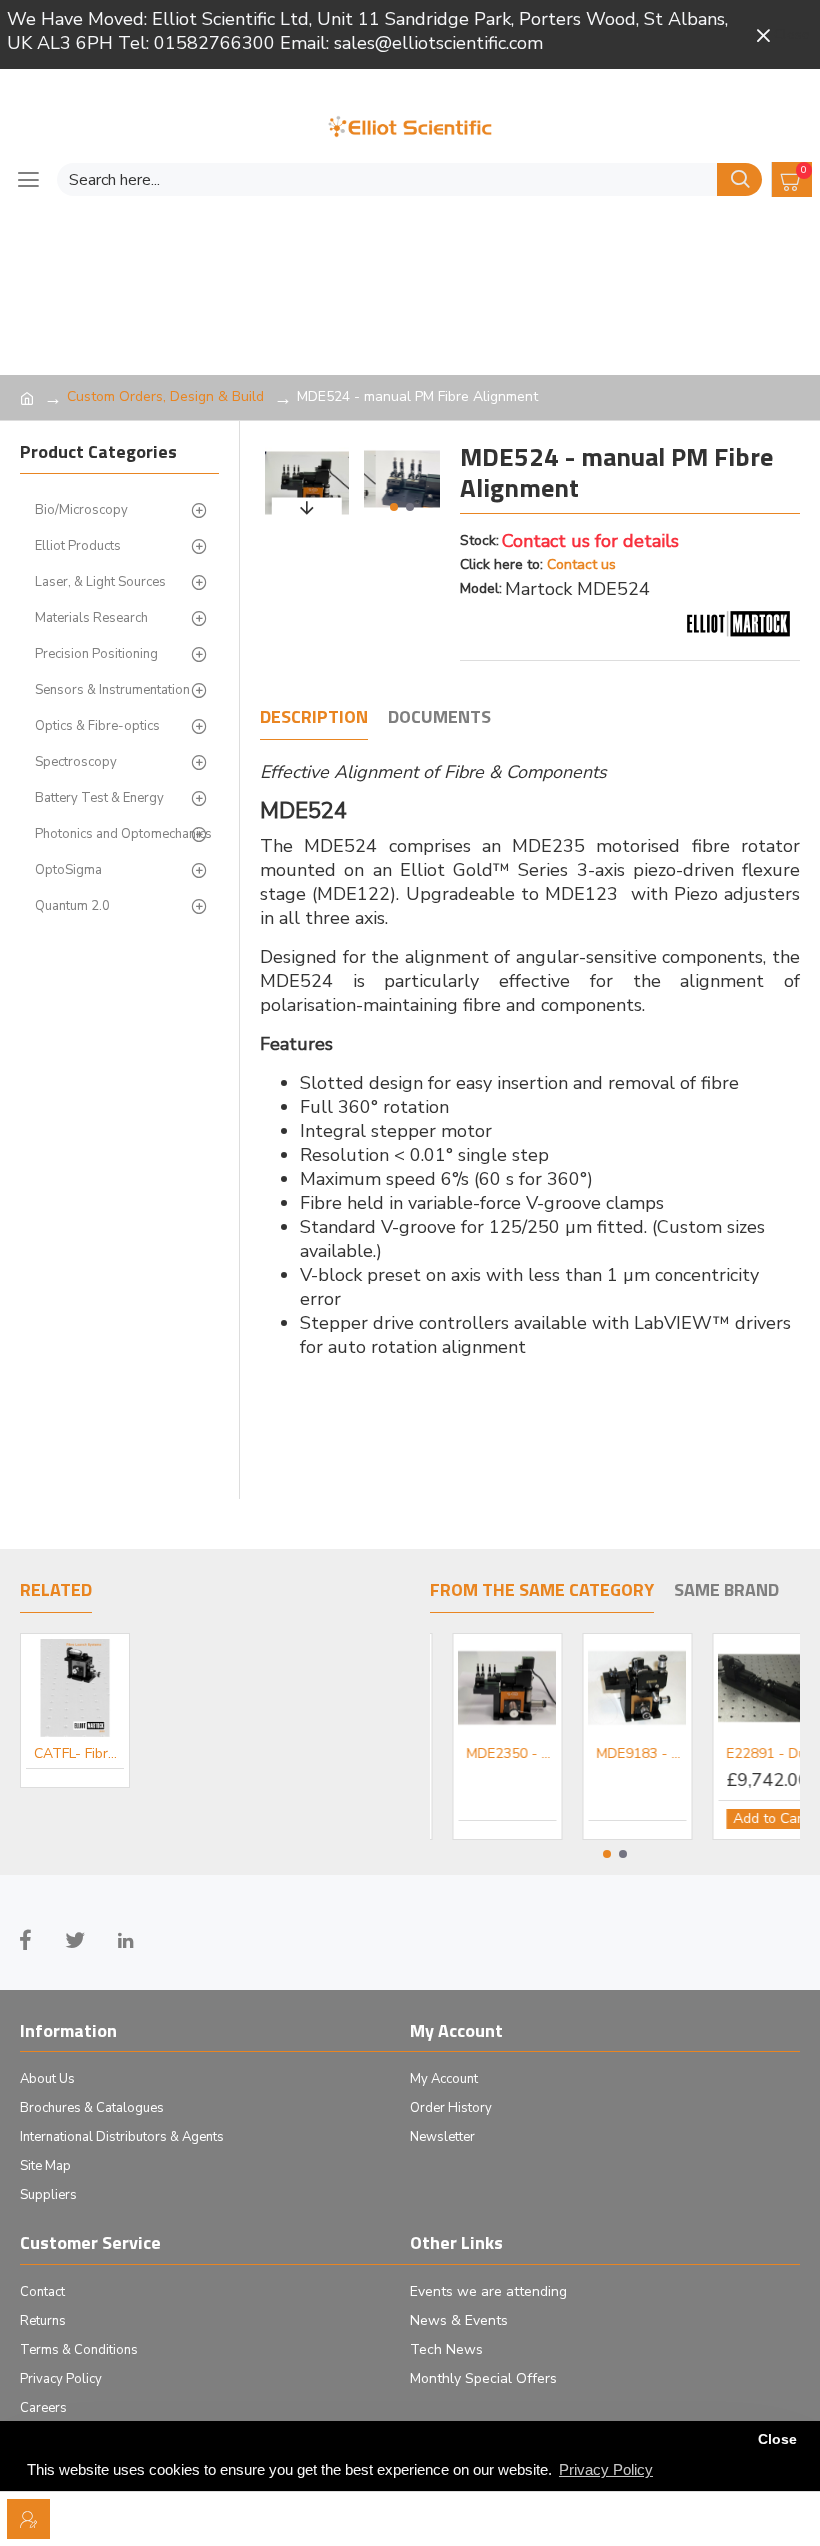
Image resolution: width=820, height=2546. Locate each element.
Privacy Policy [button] (606, 2469)
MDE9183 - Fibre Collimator (750, 1754)
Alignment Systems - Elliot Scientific (490, 1754)
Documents (439, 718)
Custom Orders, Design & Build (165, 396)
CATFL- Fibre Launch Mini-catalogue (79, 1754)
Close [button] (777, 2439)
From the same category (542, 1591)
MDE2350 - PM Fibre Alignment (620, 1754)
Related (56, 1591)
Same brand (726, 1591)
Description (314, 718)
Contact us (581, 564)
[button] (394, 507)
